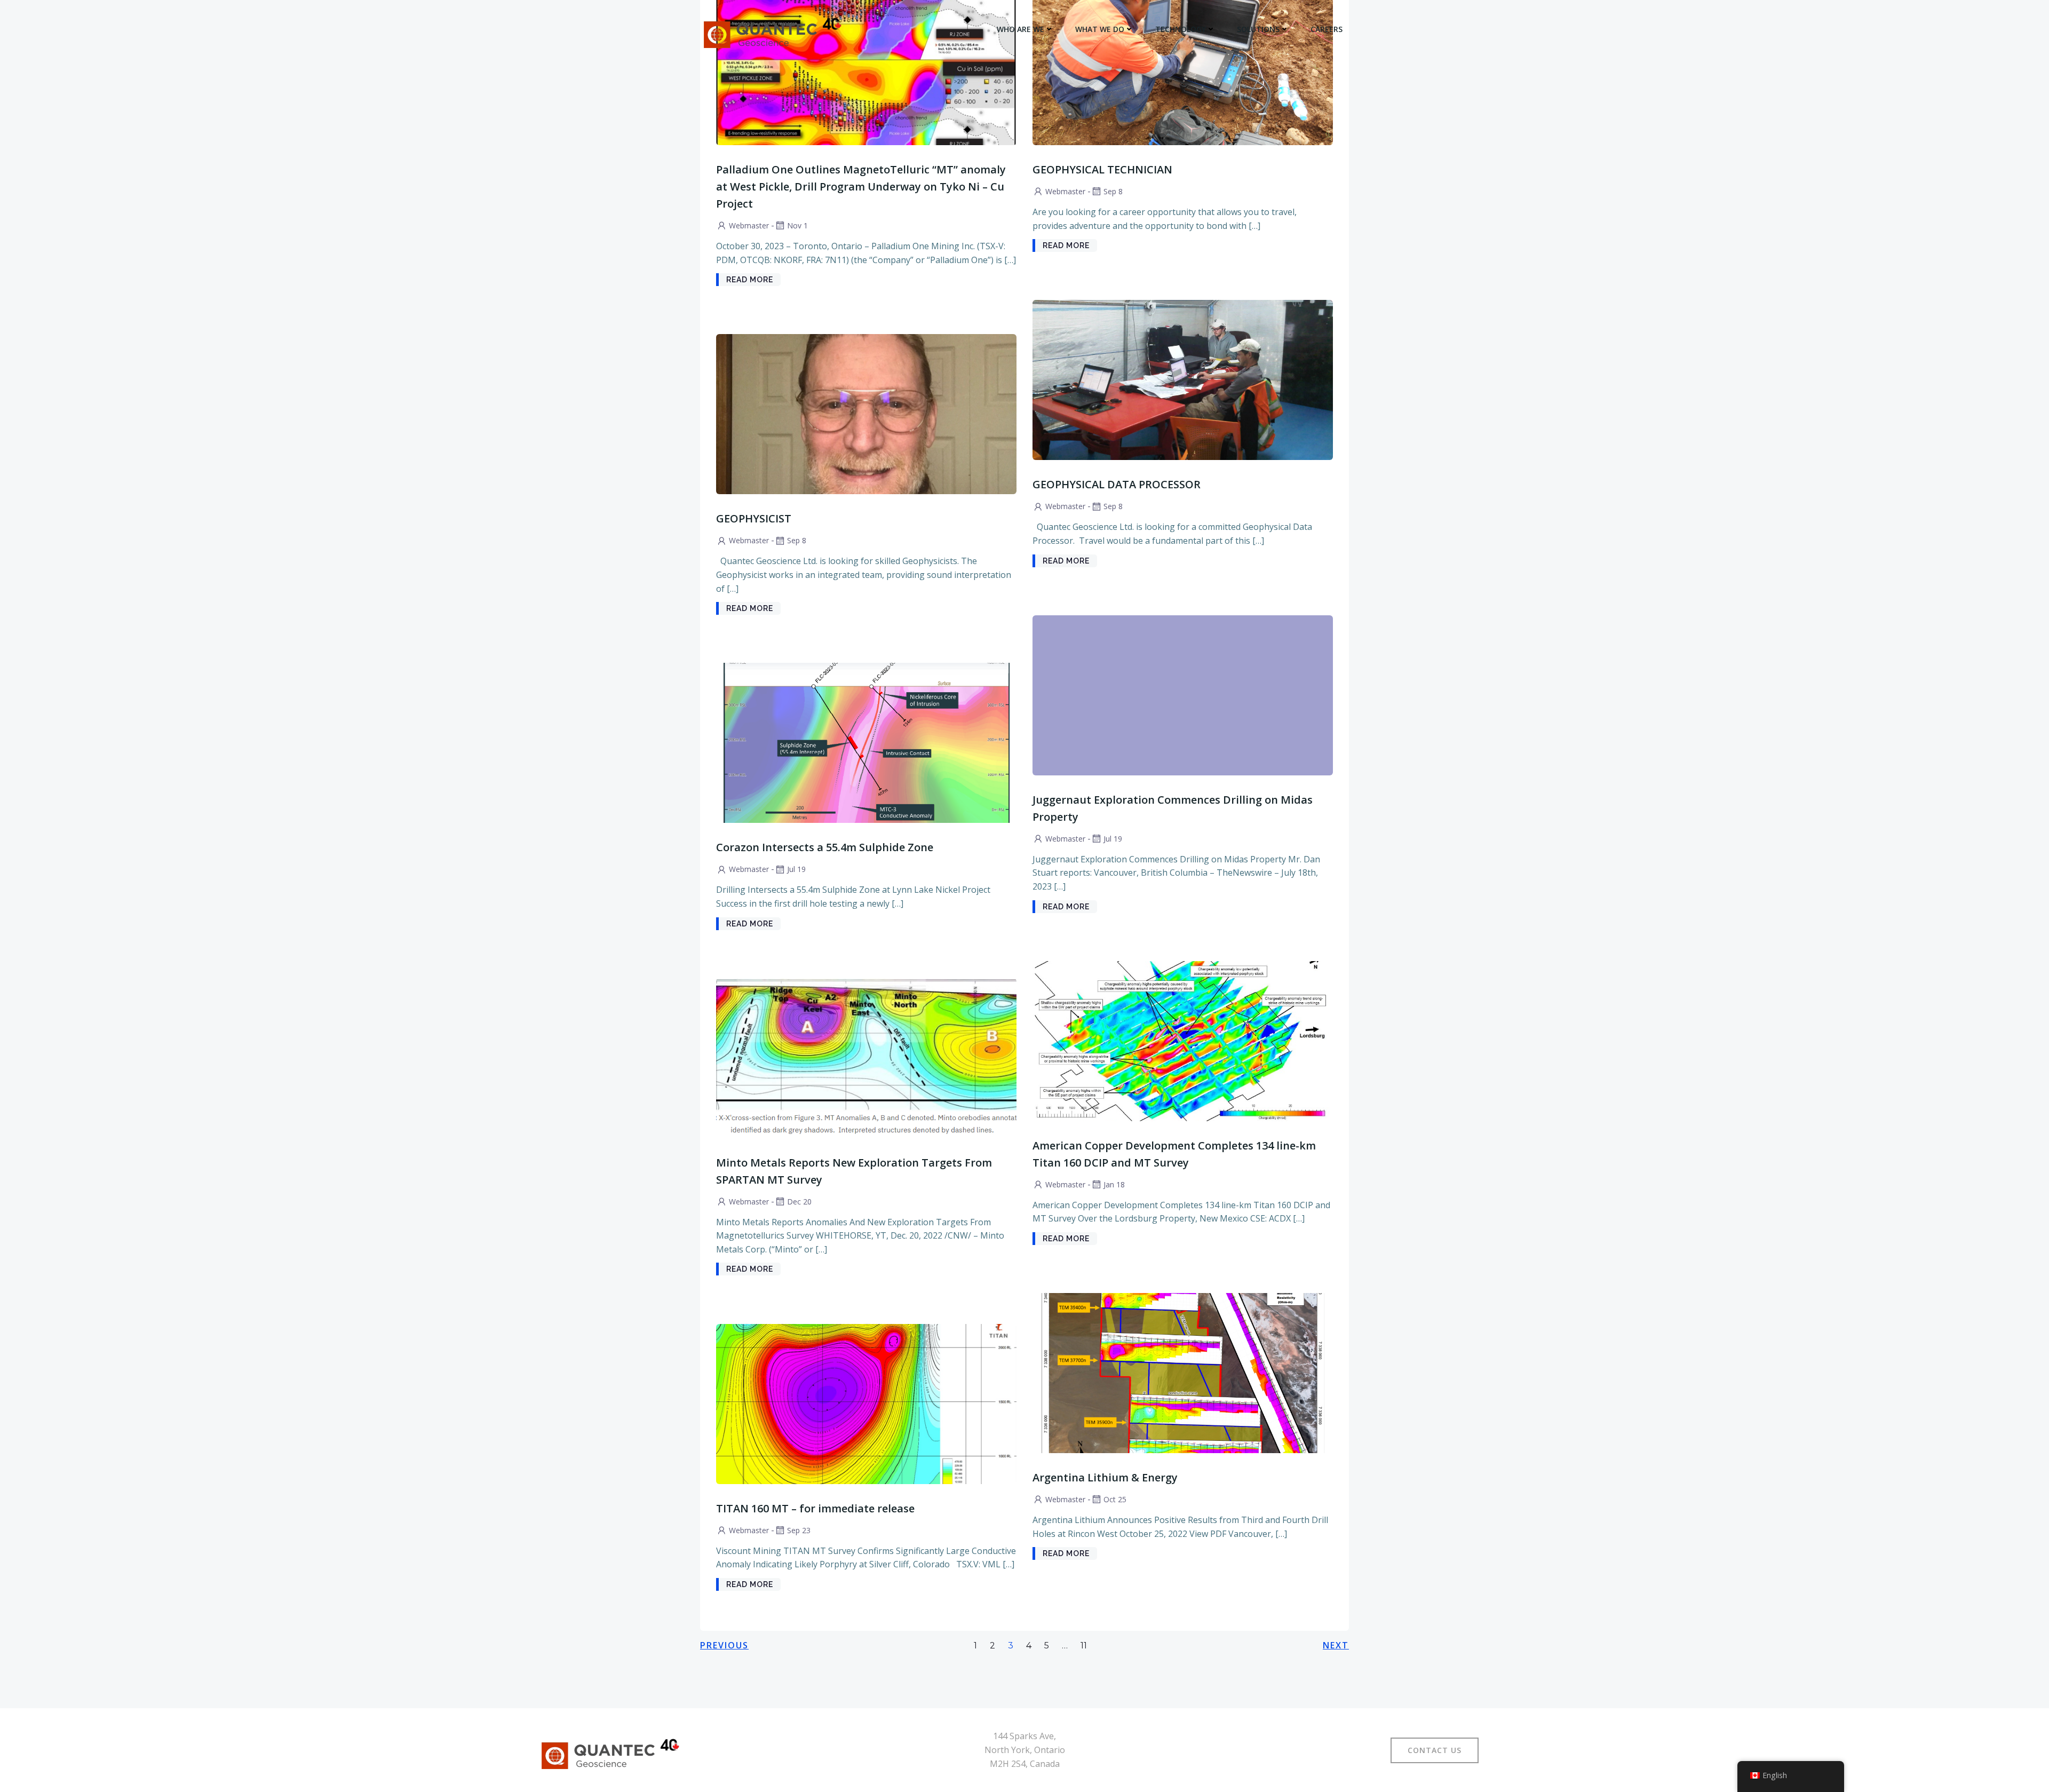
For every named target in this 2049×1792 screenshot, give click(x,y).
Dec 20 (799, 1202)
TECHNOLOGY (1181, 29)
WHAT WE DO (1100, 29)
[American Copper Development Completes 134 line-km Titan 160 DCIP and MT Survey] (1183, 1040)
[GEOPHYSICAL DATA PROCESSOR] (1183, 379)
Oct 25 (1115, 1499)
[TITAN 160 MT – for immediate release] (866, 1403)
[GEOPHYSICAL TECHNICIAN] (1183, 64)
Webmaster (749, 225)
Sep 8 (1113, 191)
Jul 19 (1113, 839)
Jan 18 (1114, 1184)
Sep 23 (799, 1530)
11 (1084, 1646)
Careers (1327, 29)
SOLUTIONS (1258, 29)
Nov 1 (797, 225)
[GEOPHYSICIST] (866, 414)
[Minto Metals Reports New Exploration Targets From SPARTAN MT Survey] (866, 1057)
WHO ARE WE (1020, 29)
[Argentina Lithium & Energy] (1183, 1372)
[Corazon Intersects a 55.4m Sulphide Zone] (866, 742)
